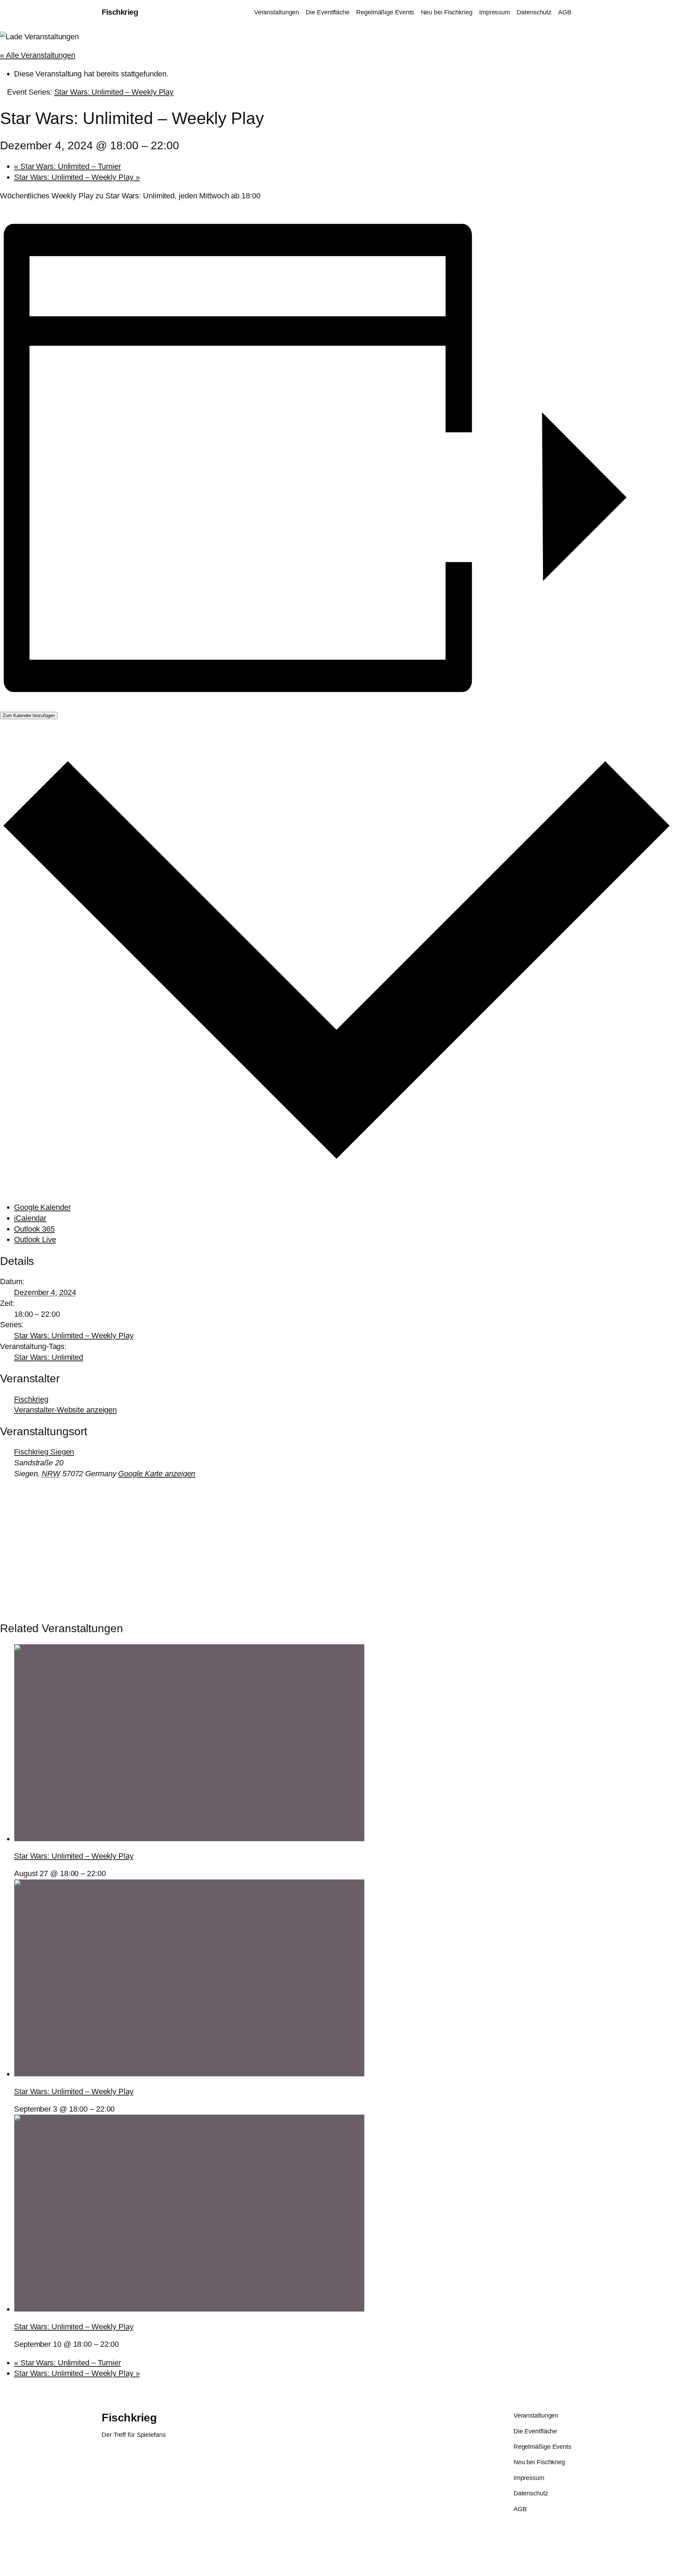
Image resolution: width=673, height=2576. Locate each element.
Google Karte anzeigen (157, 1474)
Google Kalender (42, 1207)
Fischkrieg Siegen (44, 1452)
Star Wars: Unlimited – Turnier (67, 166)
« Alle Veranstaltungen (38, 55)
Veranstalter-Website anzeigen (65, 1410)
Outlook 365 (34, 1229)
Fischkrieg (120, 12)
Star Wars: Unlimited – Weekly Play (77, 177)
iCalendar (30, 1218)
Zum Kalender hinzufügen (29, 715)
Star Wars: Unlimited (49, 1357)
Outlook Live (35, 1239)
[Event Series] (110, 1873)
